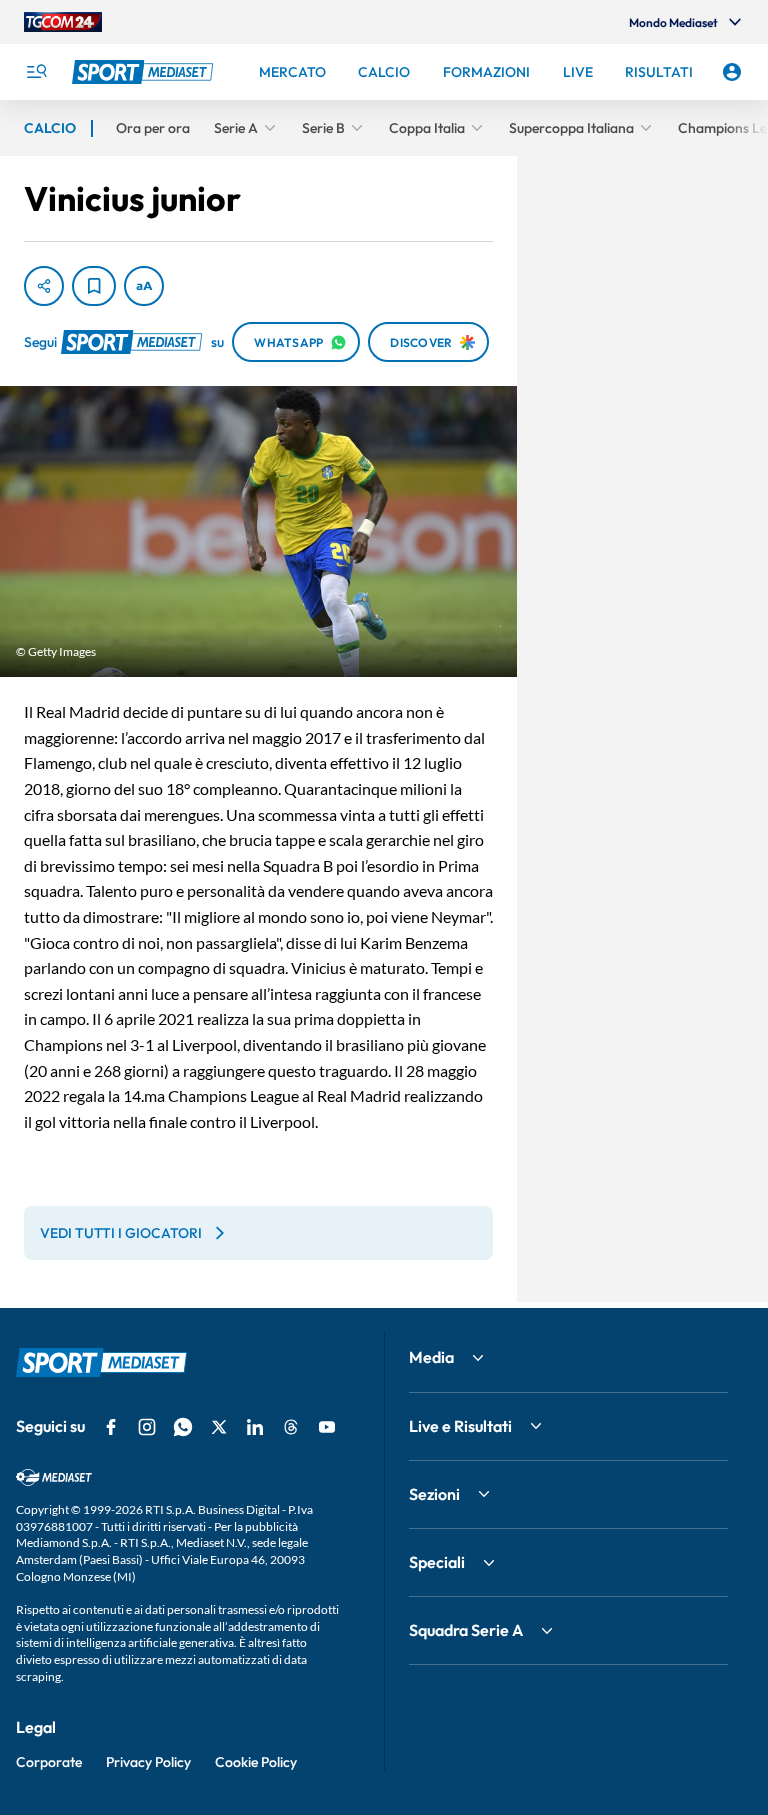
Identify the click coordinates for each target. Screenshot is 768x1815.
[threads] (291, 1427)
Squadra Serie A (466, 1630)
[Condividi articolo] (44, 286)
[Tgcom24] (63, 22)
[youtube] (327, 1427)
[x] (219, 1427)
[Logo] (145, 72)
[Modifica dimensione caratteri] (144, 286)
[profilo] (732, 72)
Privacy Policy (148, 1762)
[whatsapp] (183, 1427)
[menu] (36, 72)
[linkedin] (255, 1427)
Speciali (437, 1562)
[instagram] (147, 1427)
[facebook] (111, 1427)
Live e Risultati (460, 1426)
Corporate (49, 1762)
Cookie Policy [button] (256, 1762)
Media (431, 1357)
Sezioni (434, 1494)
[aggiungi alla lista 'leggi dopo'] (94, 286)
